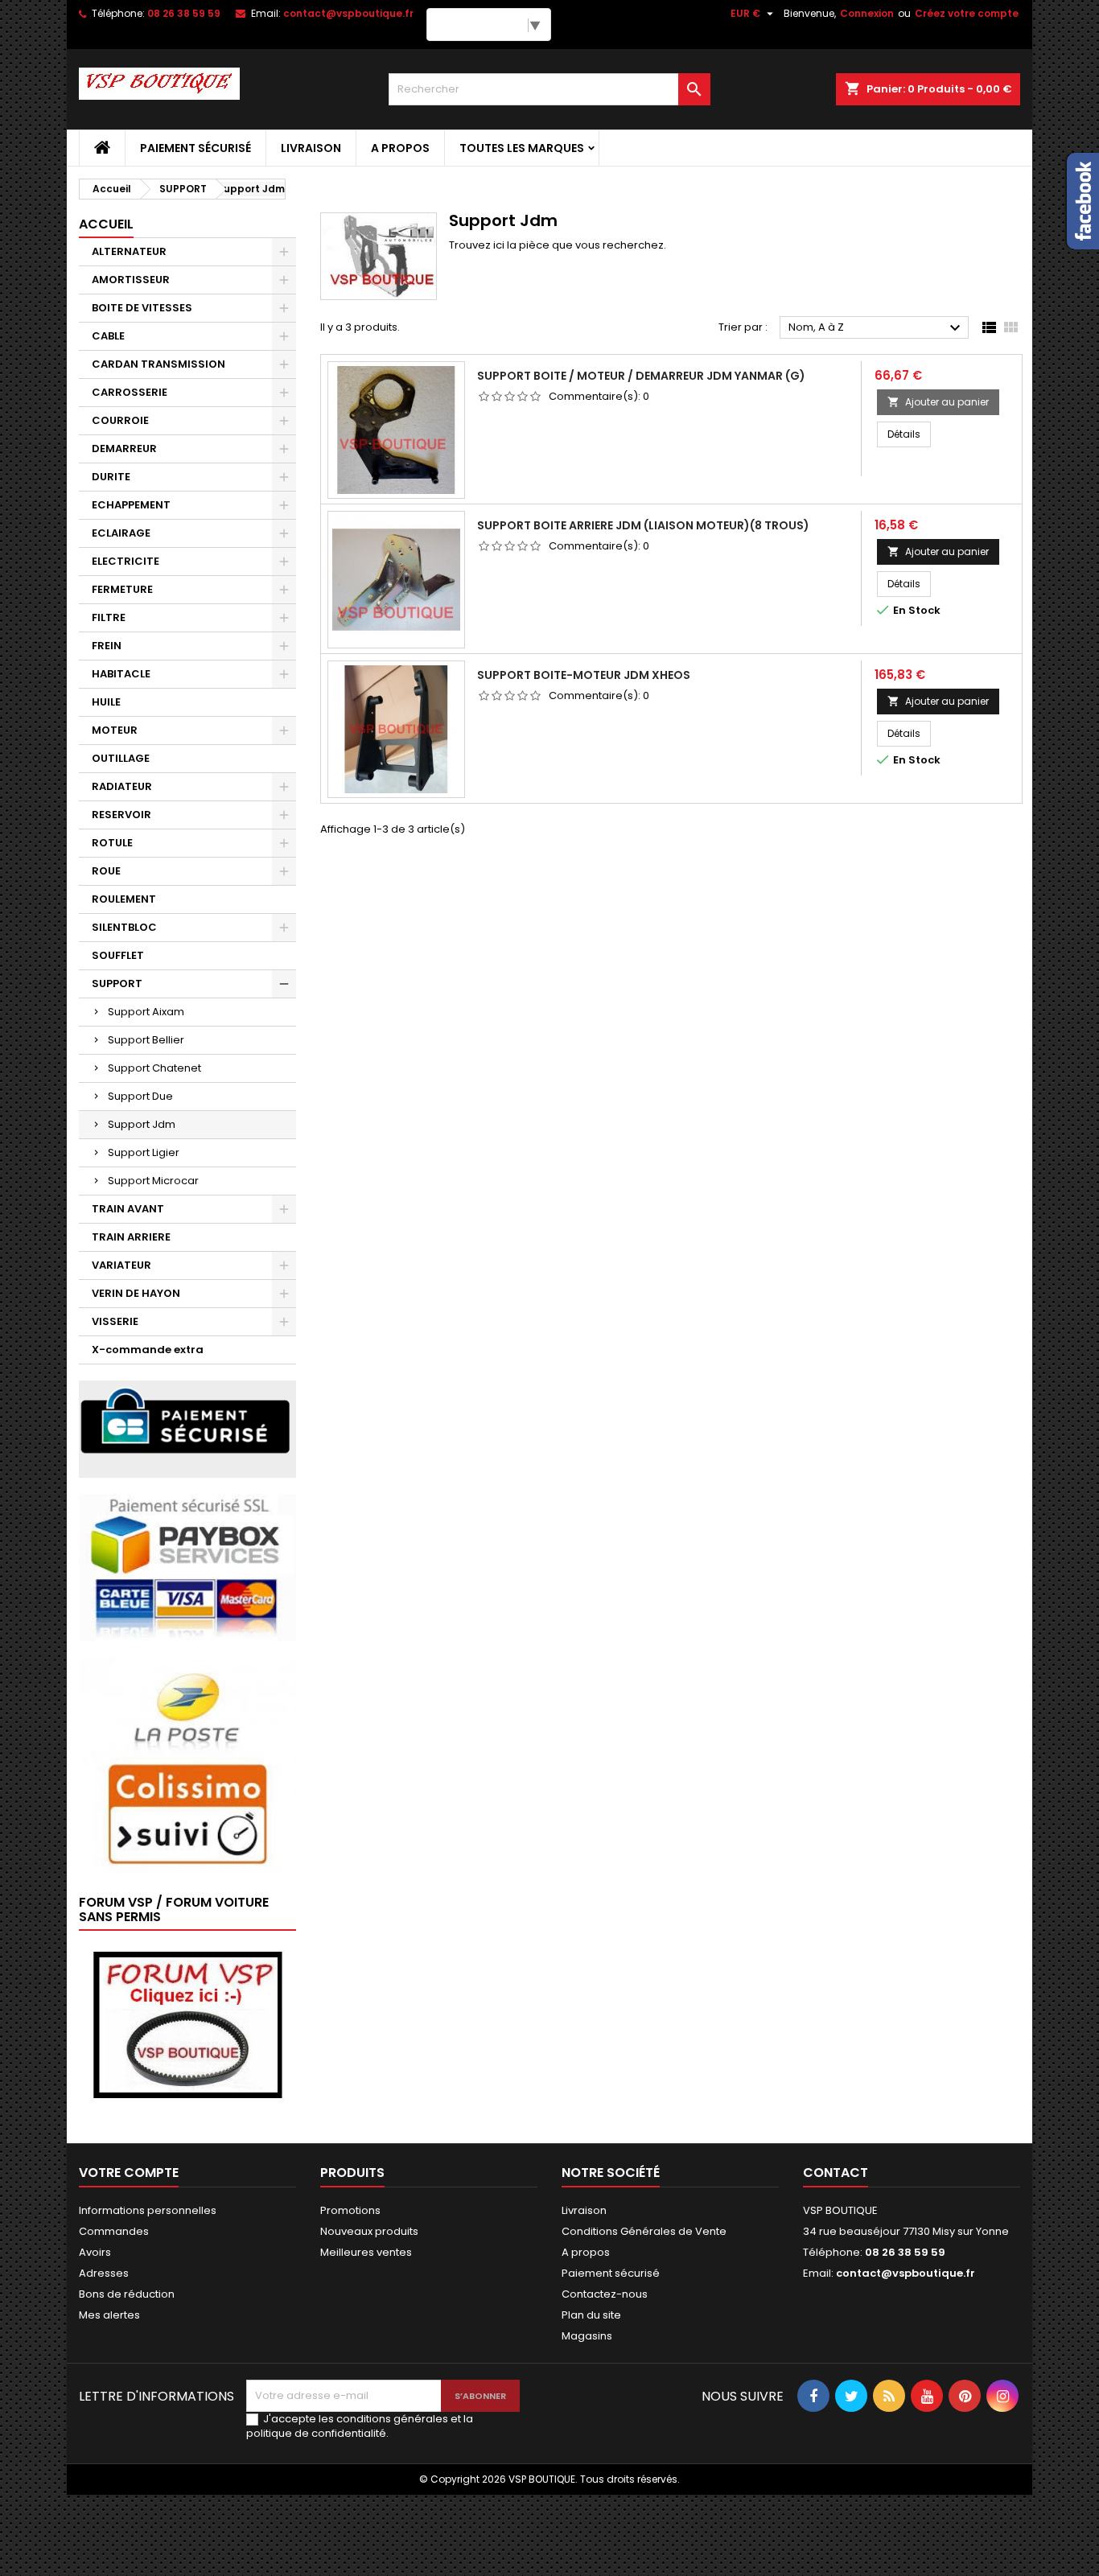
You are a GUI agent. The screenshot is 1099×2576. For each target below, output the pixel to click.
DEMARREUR (124, 449)
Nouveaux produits (369, 2231)
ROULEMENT (124, 899)
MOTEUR (115, 730)
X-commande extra (148, 1350)
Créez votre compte (967, 13)
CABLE (108, 336)
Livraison (311, 148)
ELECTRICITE (126, 561)
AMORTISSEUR (131, 280)
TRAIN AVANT (128, 1209)
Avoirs (95, 2252)
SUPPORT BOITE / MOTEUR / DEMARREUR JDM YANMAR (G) (641, 376)
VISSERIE (115, 1321)
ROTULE (112, 843)
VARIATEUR (121, 1265)
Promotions (350, 2210)
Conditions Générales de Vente (644, 2231)
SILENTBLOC (124, 927)
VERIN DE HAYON (136, 1293)
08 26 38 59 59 (184, 13)
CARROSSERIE (130, 392)
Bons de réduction (127, 2294)
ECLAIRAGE (121, 533)
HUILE (106, 702)
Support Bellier (146, 1040)
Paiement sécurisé (196, 148)
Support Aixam (146, 1012)
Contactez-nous (605, 2294)
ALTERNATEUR (129, 251)
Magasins (587, 2336)
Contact (836, 2173)
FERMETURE (122, 589)
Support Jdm (142, 1124)
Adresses (104, 2273)
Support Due (140, 1096)
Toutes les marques (522, 148)
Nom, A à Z (877, 328)
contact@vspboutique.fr (348, 13)
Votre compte (129, 2173)
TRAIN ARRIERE (131, 1237)
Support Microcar (153, 1181)
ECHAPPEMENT (131, 505)
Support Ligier (144, 1152)
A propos (400, 148)
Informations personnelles (148, 2210)
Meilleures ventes (366, 2252)
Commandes (114, 2231)
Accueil (106, 224)
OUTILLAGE (121, 758)
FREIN (107, 646)
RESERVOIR (121, 815)
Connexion (867, 13)
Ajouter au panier (938, 402)
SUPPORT (117, 983)
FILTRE (109, 617)
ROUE (106, 871)
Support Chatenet (154, 1068)
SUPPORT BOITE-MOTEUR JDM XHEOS (584, 675)
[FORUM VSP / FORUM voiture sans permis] (187, 2024)
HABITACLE (121, 674)
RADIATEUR (122, 786)
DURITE (111, 477)
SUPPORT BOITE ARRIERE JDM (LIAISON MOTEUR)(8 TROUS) (643, 525)
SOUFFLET (118, 955)
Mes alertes (109, 2315)
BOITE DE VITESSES (142, 308)
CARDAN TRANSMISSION (158, 364)
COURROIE (120, 420)
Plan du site (591, 2315)
